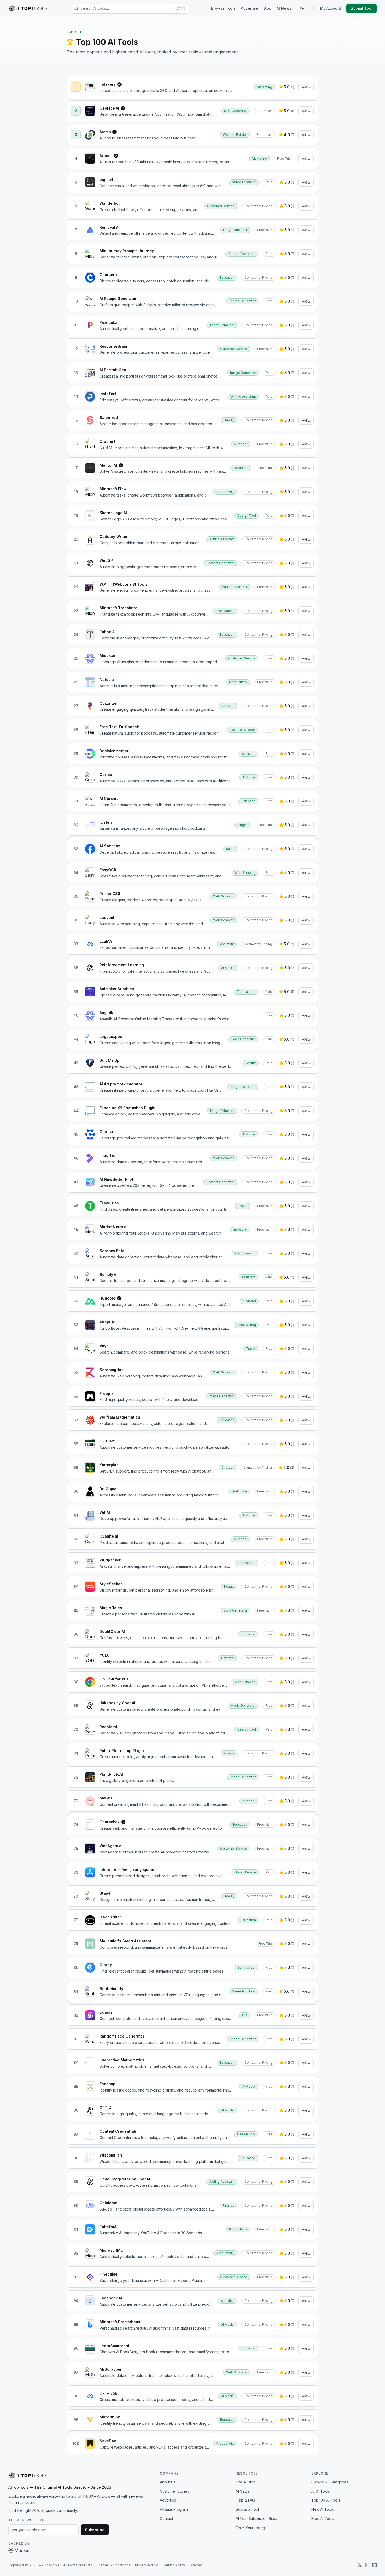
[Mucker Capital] (19, 2550)
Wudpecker (110, 1560)
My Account (331, 8)
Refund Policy (174, 2565)
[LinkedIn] (375, 2565)
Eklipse (106, 2012)
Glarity (106, 1965)
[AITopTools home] (28, 8)
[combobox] (127, 8)
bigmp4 (106, 179)
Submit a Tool (247, 2509)
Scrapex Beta (112, 1251)
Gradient (108, 441)
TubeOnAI (108, 2227)
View (306, 87)
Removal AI (109, 227)
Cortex (106, 775)
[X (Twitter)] (360, 2565)
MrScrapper (111, 2369)
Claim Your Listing (251, 2528)
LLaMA (106, 941)
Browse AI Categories (330, 2482)
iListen (106, 822)
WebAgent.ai (111, 1846)
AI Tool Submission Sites (256, 2518)
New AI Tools (323, 2509)
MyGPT (106, 1798)
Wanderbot (110, 203)
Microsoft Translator (118, 608)
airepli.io (108, 1322)
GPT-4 (106, 2108)
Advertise (249, 8)
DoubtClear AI (112, 1632)
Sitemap (196, 2565)
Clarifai (106, 1132)
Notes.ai (107, 679)
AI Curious (109, 798)
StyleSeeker (111, 1584)
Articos (108, 156)
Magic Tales (111, 1608)
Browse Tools (223, 8)
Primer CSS (110, 894)
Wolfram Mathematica (120, 1417)
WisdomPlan (111, 2155)
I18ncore (109, 1298)
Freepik (106, 1394)
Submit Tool (362, 8)
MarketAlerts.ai (114, 1227)
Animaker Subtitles (117, 989)
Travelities (109, 1203)
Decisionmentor (114, 751)
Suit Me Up (109, 1060)
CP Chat (107, 1441)
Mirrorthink (110, 2417)
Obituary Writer (114, 537)
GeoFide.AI (111, 108)
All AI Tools (321, 2491)
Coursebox (111, 1822)
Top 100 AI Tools (326, 2500)
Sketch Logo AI (113, 513)
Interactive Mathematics (122, 2060)
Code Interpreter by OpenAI (125, 2179)
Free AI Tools (323, 2518)
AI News (284, 8)
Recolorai (108, 1727)
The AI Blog (246, 2482)
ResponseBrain (113, 346)
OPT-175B (108, 2393)
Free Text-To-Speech (119, 727)
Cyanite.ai (109, 1536)
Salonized (109, 417)
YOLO (105, 1655)
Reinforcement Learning (122, 965)
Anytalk (106, 1013)
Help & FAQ (245, 2500)
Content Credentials (118, 2131)
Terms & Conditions (114, 2565)
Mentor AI (110, 465)
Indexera (109, 85)
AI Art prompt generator (121, 1084)
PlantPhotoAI (111, 1774)
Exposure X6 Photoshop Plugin (128, 1108)
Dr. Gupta (108, 1489)
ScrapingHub (112, 1370)
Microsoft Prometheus (120, 2322)
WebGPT (108, 560)
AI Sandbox (110, 846)
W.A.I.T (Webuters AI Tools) (124, 584)
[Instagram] (367, 2565)
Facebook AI (111, 2298)
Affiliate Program (174, 2509)
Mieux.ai (107, 656)
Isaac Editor (110, 1917)
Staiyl (105, 1893)
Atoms (107, 132)
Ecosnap (107, 2084)
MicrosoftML (111, 2250)
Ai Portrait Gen (113, 370)
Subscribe (95, 2530)
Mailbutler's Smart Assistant (125, 1941)
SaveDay (108, 2441)
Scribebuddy (111, 1989)
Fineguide (109, 2274)
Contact (166, 2518)
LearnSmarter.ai (114, 2346)
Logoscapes (111, 1036)
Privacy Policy (146, 2565)
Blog (268, 8)
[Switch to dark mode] (302, 8)
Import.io (108, 1155)
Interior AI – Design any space (127, 1870)
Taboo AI (108, 632)
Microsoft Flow (113, 489)
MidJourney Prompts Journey (127, 251)
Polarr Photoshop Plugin (122, 1751)
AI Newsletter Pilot (116, 1179)
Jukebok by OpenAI (117, 1703)
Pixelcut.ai (109, 322)
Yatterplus (109, 1465)
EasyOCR (108, 870)
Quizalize (108, 703)
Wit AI (105, 1513)
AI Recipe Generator (118, 298)
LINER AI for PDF (114, 1679)
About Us (167, 2482)
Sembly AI (108, 1274)
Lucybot (107, 917)
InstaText (108, 394)
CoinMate (108, 2203)
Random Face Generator (122, 2036)
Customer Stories (174, 2491)
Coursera (108, 275)
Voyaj (105, 1346)
